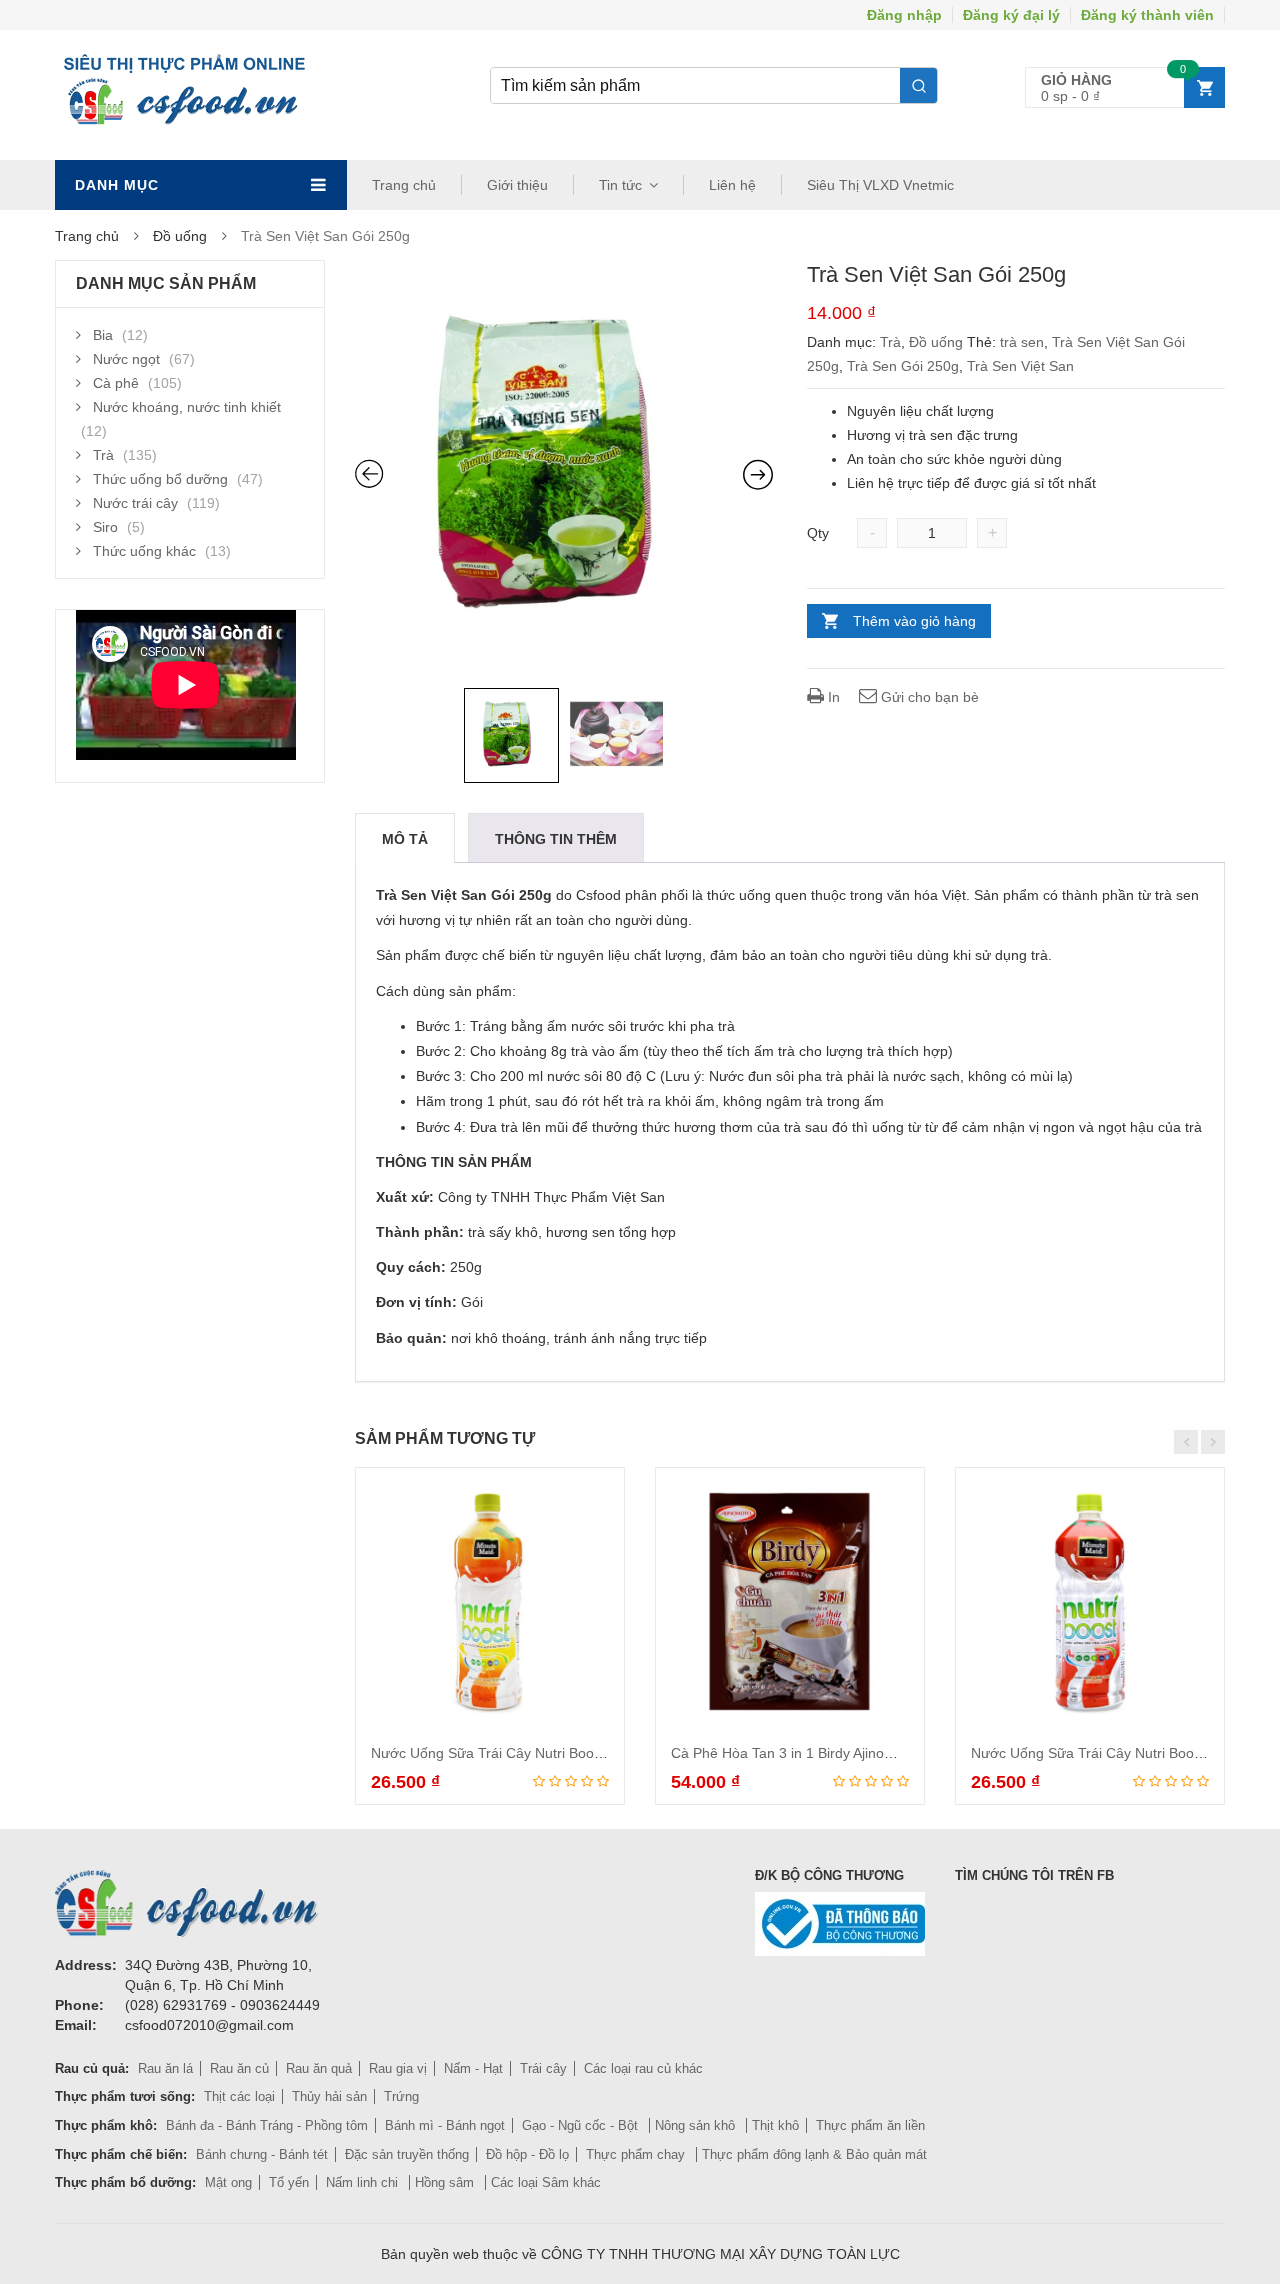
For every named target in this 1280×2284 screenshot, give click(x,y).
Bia (103, 335)
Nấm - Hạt (473, 2068)
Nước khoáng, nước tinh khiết (187, 407)
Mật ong (228, 2182)
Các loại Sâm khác (546, 2182)
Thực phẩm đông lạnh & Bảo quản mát (814, 2154)
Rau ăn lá (165, 2068)
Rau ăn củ (239, 2068)
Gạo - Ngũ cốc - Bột (582, 2125)
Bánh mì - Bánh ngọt (445, 2125)
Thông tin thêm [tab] (556, 839)
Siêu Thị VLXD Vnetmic (880, 185)
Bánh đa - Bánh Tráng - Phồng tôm (267, 2125)
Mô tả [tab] (405, 839)
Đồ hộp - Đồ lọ (527, 2154)
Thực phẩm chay (637, 2154)
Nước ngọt (126, 359)
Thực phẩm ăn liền (870, 2125)
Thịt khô (775, 2125)
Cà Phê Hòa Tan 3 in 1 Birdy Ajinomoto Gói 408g (824, 1753)
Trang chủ (404, 185)
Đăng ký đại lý (1011, 15)
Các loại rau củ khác (643, 2068)
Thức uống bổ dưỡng (160, 479)
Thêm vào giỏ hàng (914, 621)
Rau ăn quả (319, 2068)
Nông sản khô (697, 2125)
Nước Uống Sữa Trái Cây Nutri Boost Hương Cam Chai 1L (555, 1753)
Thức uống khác (144, 551)
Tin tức (620, 185)
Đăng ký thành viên (1147, 15)
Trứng (401, 2096)
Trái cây (543, 2068)
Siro (105, 527)
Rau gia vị (398, 2068)
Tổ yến (289, 2182)
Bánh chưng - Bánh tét (262, 2154)
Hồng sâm (446, 2182)
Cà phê (116, 383)
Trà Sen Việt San (1020, 366)
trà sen (1022, 342)
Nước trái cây (135, 503)
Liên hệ (732, 185)
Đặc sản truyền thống (407, 2154)
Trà (890, 342)
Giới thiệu (517, 185)
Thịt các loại (239, 2096)
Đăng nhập (904, 15)
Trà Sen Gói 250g (903, 366)
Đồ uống (180, 236)
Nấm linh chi (364, 2182)
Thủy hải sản (329, 2096)
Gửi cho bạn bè (928, 697)
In (832, 697)
